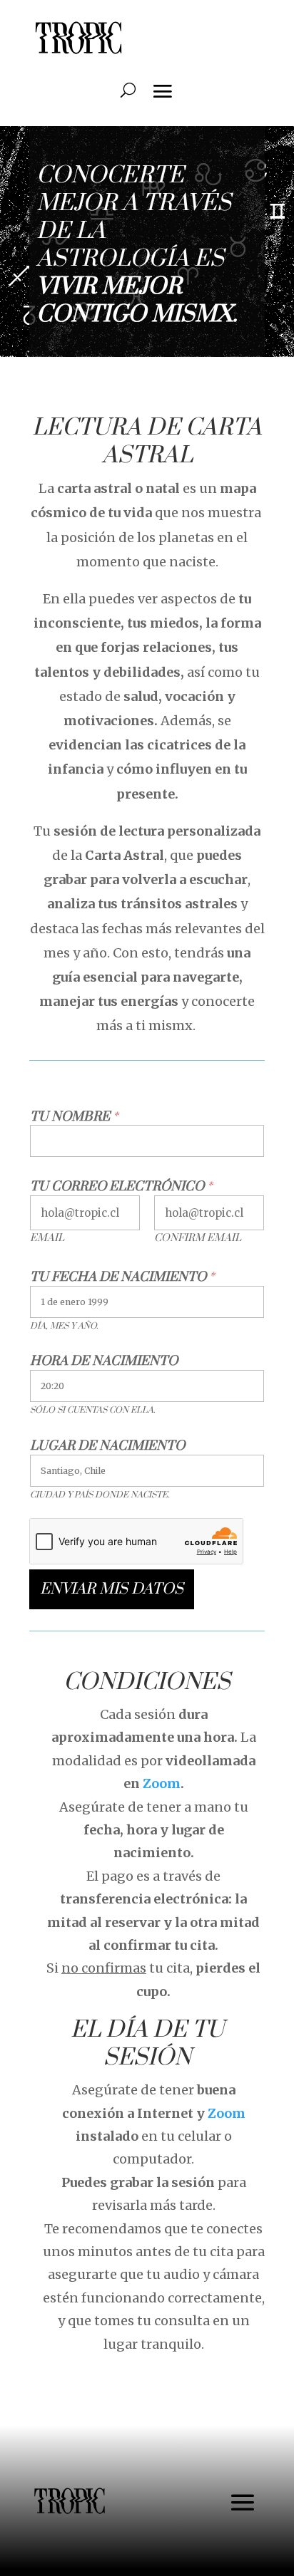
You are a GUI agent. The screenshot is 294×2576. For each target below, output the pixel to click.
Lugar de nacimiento (107, 1446)
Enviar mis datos (112, 1589)
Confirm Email (198, 1238)
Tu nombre (74, 1117)
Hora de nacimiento (104, 1361)
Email (47, 1238)
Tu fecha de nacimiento (122, 1277)
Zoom (162, 1783)
